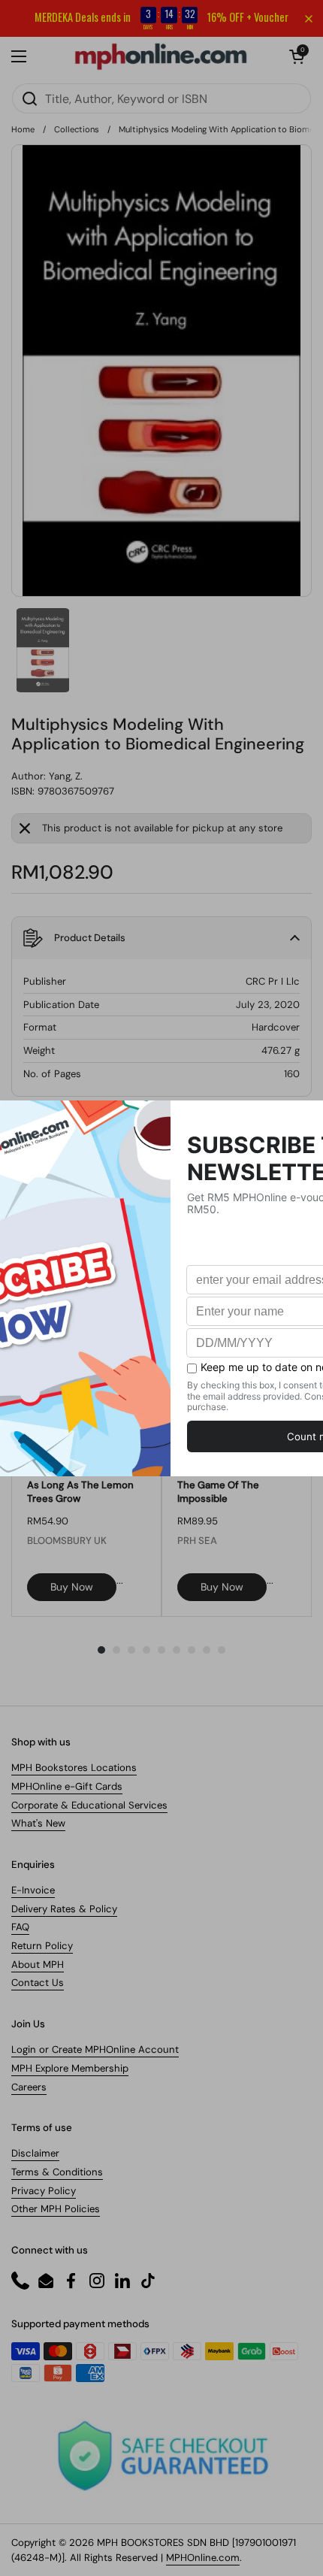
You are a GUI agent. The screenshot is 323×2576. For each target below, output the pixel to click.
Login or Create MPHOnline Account (95, 2049)
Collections (77, 129)
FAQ (20, 1927)
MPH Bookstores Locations (74, 1768)
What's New (38, 1823)
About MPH (38, 1965)
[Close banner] (309, 19)
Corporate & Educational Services (89, 1805)
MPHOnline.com (203, 2558)
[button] (297, 56)
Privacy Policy (44, 2191)
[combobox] (161, 98)
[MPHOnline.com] (161, 56)
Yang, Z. (66, 776)
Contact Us (38, 1983)
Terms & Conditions (57, 2172)
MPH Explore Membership (70, 2068)
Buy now (72, 1587)
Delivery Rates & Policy (64, 1909)
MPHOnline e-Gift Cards (67, 1786)
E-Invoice (33, 1890)
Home (23, 129)
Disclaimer (35, 2153)
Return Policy (42, 1946)
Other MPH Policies (56, 2209)
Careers (29, 2087)
